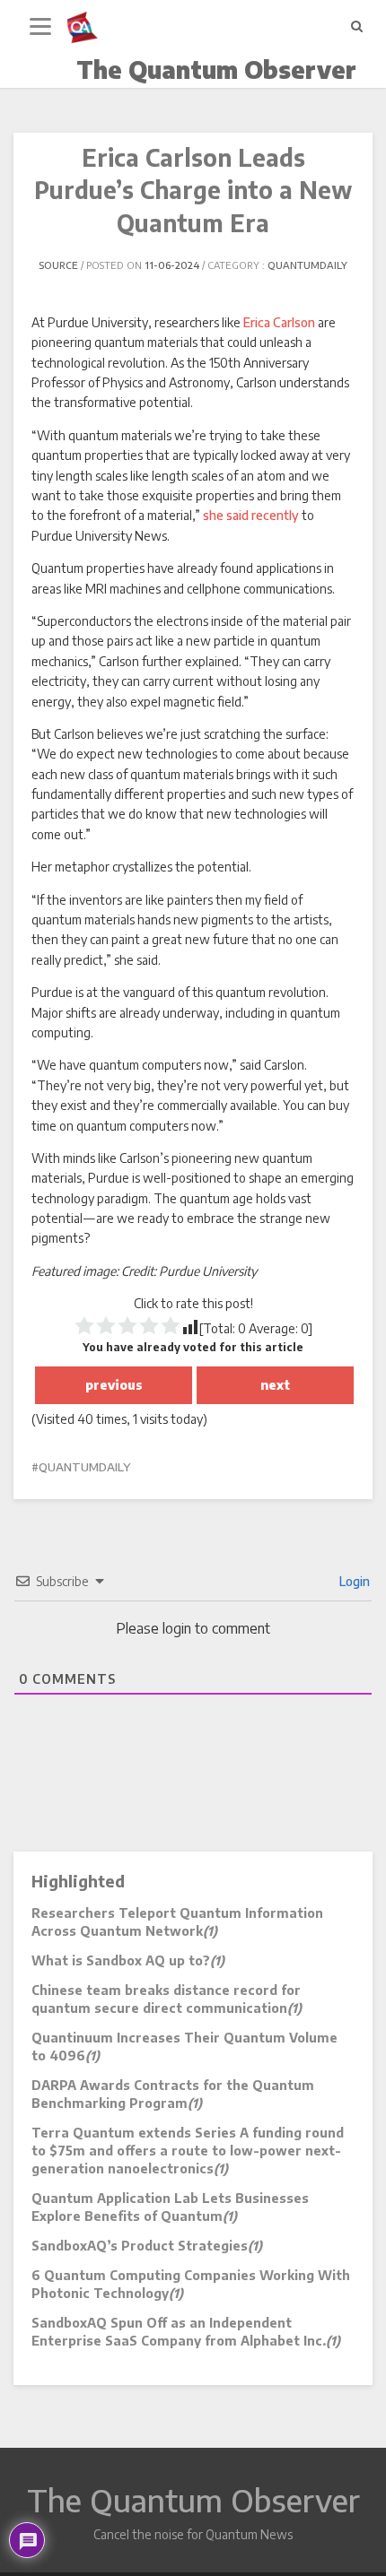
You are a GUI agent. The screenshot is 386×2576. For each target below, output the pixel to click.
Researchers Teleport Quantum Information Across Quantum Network (177, 1922)
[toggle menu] (40, 27)
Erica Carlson (279, 322)
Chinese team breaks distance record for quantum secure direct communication (167, 1999)
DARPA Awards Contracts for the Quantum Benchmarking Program (173, 2094)
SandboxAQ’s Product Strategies (147, 2246)
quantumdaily (307, 265)
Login (353, 1581)
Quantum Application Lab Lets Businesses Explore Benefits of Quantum (170, 2207)
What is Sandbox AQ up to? (128, 1960)
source (58, 265)
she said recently (251, 515)
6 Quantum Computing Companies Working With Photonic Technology (191, 2284)
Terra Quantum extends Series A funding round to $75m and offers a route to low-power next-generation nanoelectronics (188, 2151)
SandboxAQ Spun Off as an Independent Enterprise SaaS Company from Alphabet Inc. (186, 2332)
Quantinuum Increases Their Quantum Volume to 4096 (184, 2047)
